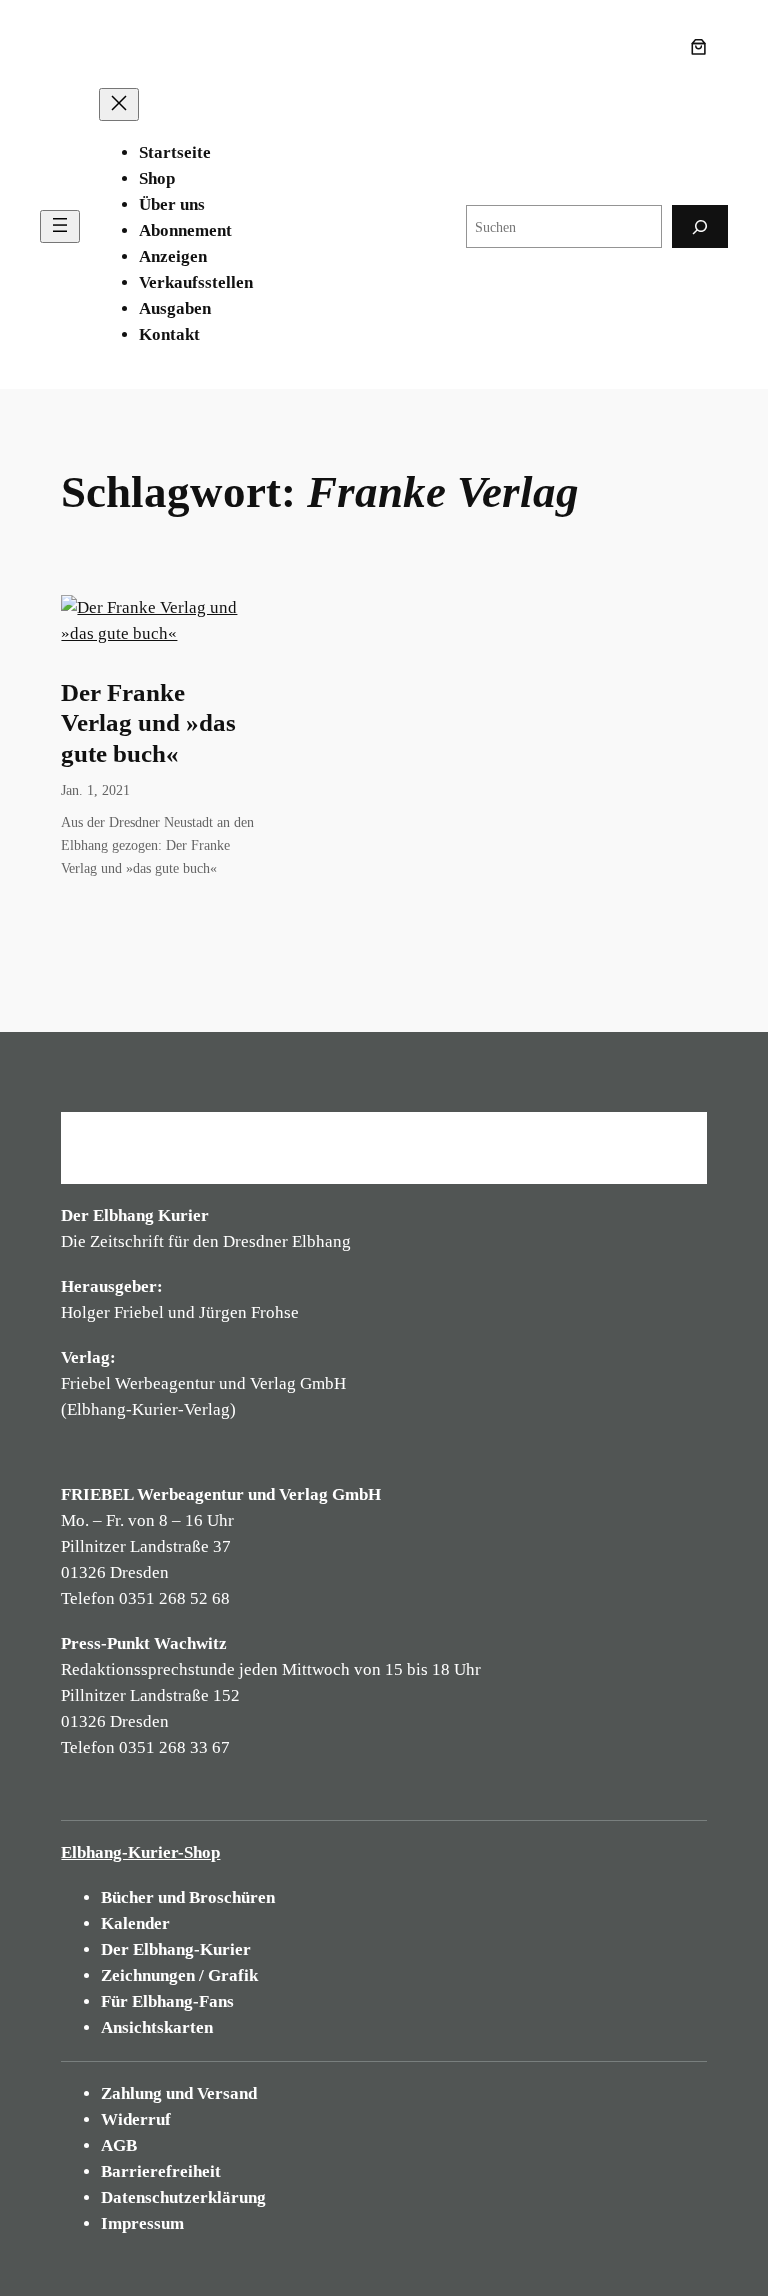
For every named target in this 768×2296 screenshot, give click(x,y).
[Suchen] (700, 226)
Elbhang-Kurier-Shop (140, 1852)
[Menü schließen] (119, 104)
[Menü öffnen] (60, 226)
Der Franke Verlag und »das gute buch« (148, 722)
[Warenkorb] (703, 47)
